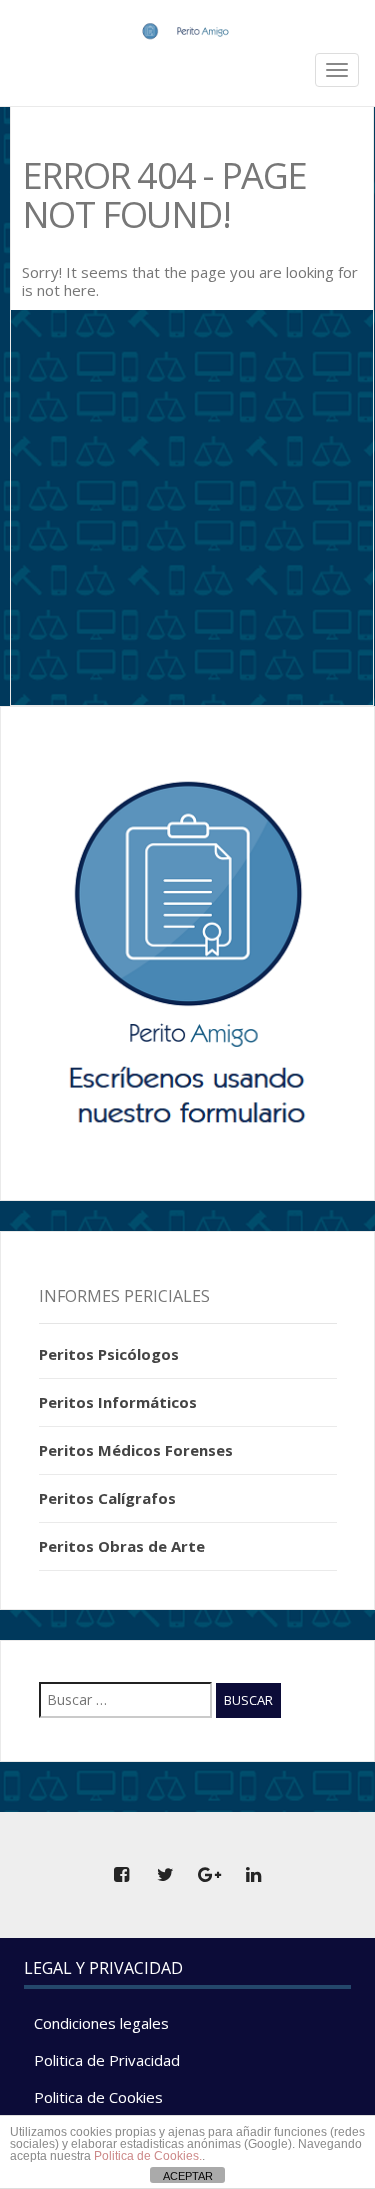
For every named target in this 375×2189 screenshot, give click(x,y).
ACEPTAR (188, 2176)
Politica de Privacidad (107, 2060)
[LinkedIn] (254, 1875)
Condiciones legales (101, 2023)
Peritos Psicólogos (109, 1354)
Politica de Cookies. (148, 2156)
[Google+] (210, 1875)
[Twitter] (166, 1875)
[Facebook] (122, 1875)
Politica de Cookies (98, 2097)
